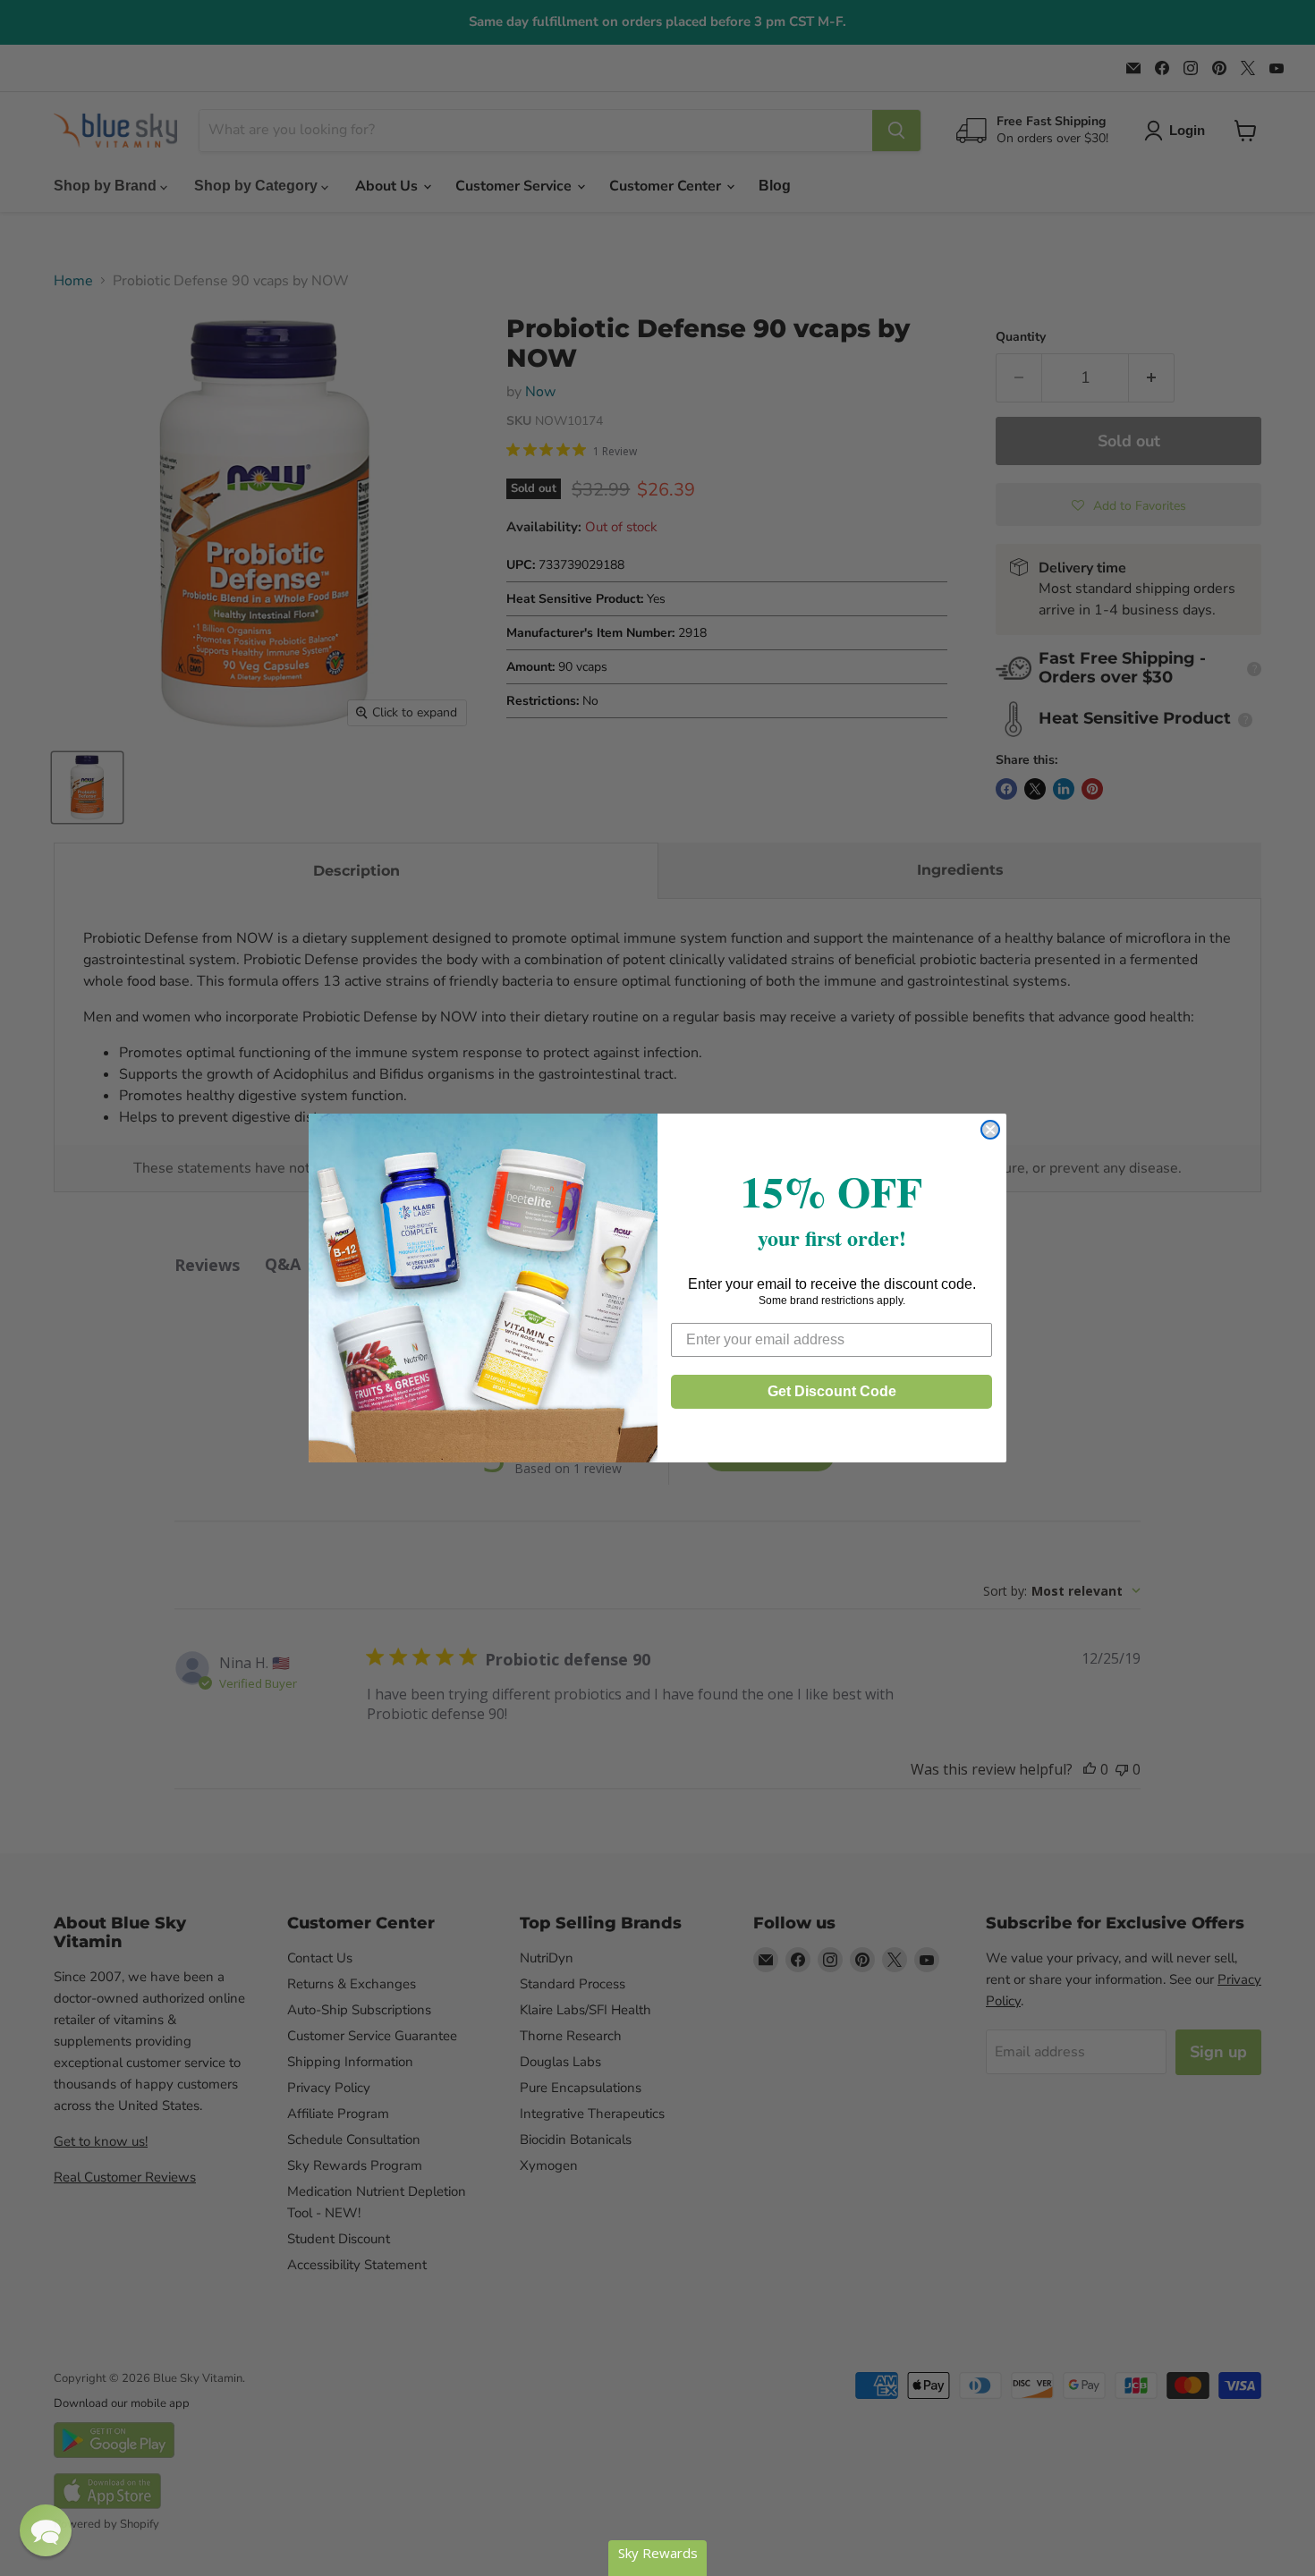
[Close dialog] (990, 1130)
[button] (46, 2530)
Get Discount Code (832, 1391)
